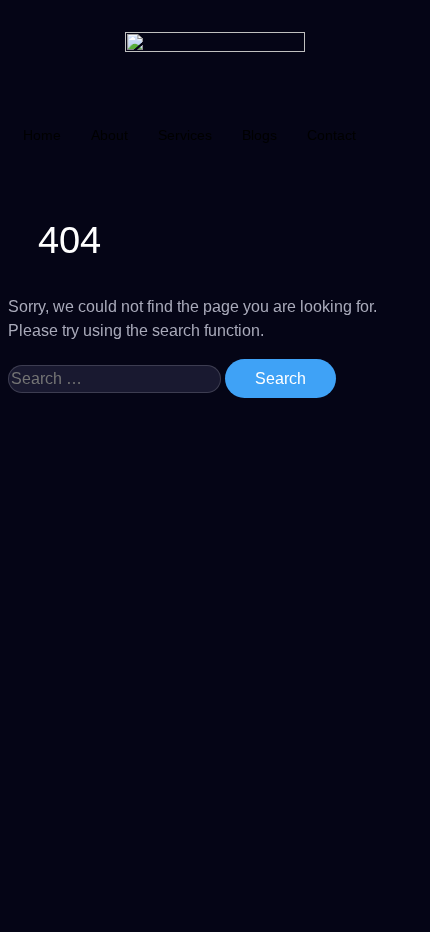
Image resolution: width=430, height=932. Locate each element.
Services (185, 135)
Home (42, 135)
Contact (331, 135)
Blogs (259, 135)
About (109, 135)
